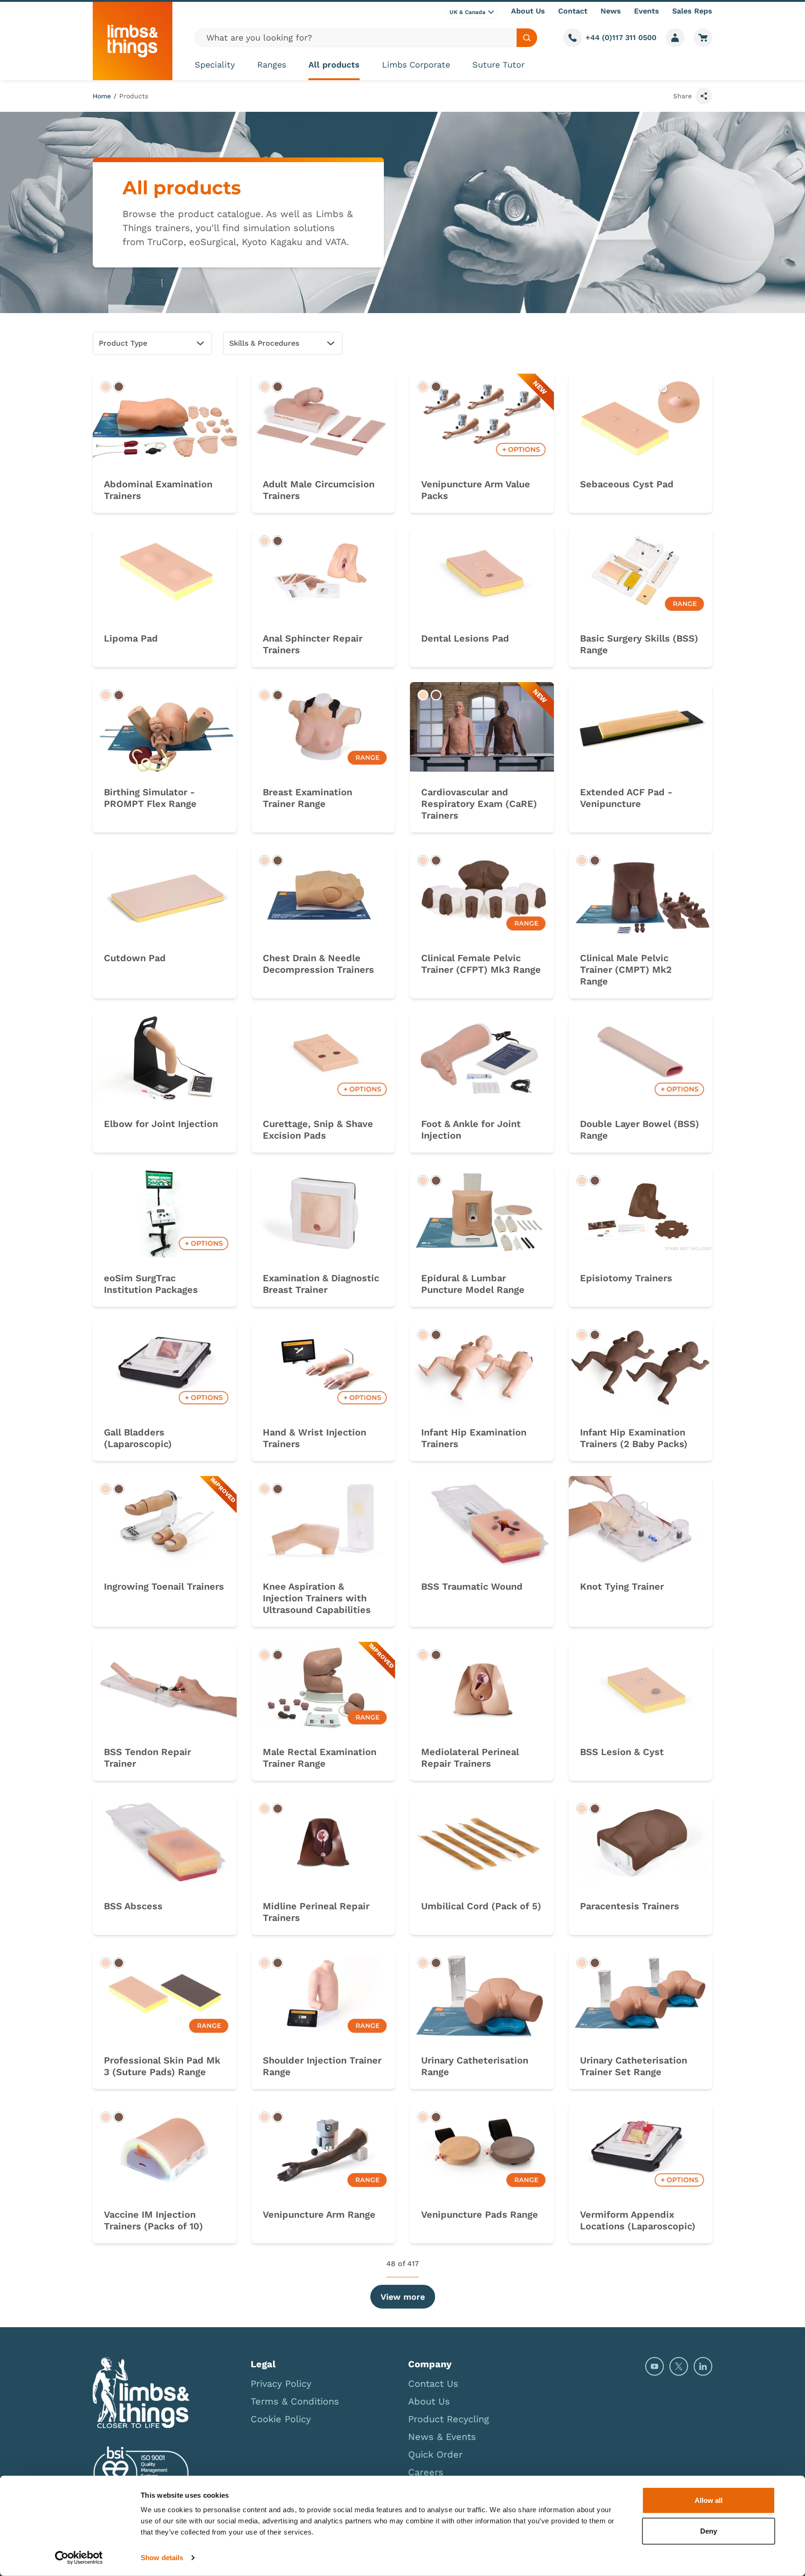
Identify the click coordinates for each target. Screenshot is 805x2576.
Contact (573, 11)
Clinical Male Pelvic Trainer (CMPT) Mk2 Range (626, 970)
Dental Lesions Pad (465, 638)
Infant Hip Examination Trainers (474, 1438)
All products (334, 65)
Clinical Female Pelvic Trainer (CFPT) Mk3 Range (481, 964)
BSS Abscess (133, 1906)
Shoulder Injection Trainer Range (322, 2066)
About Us (528, 11)
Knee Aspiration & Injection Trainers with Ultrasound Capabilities (317, 1598)
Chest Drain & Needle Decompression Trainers (318, 964)
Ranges (272, 65)
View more (403, 2297)
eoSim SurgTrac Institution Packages (151, 1284)
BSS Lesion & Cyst (622, 1752)
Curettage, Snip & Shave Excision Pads (318, 1130)
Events (647, 11)
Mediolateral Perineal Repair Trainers (470, 1758)
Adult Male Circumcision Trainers (319, 490)
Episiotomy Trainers (626, 1278)
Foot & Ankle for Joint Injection (471, 1130)
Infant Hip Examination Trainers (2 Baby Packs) (634, 1438)
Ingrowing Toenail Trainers (164, 1586)
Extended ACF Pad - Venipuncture (626, 798)
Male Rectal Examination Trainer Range (320, 1758)
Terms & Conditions (295, 2401)
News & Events (442, 2437)
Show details (162, 2558)
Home (102, 96)
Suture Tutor (498, 65)
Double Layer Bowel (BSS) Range (640, 1130)
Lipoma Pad (131, 638)
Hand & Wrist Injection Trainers (314, 1438)
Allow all (709, 2500)
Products (134, 96)
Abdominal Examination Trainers (158, 490)
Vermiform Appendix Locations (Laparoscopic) (638, 2220)
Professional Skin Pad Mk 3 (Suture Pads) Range (162, 2066)
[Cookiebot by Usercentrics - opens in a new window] (79, 2558)
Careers (426, 2472)
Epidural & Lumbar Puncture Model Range (473, 1284)
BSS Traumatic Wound (472, 1586)
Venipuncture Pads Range (480, 2214)
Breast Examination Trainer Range (307, 798)
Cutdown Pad (135, 958)
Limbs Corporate (416, 65)
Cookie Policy (281, 2419)
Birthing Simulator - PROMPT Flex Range (150, 798)
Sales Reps (692, 11)
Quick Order (435, 2454)
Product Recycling (449, 2419)
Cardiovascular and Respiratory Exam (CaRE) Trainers (479, 804)
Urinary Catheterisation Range (475, 2066)
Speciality (215, 65)
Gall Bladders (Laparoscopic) (138, 1438)
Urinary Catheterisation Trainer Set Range (634, 2066)
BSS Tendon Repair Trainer (147, 1758)
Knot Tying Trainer (622, 1586)
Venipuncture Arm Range (319, 2214)
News (611, 11)
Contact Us (433, 2384)
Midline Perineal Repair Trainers (316, 1912)
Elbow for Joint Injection (161, 1124)
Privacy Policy (281, 2384)
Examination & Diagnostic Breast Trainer (321, 1284)
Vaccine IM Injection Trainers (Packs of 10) (153, 2220)
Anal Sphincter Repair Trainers (313, 644)
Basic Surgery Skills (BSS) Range (639, 644)
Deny (709, 2531)
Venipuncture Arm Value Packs (476, 490)
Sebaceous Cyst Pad (627, 484)
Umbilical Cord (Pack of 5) (481, 1906)
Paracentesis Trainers (630, 1906)
